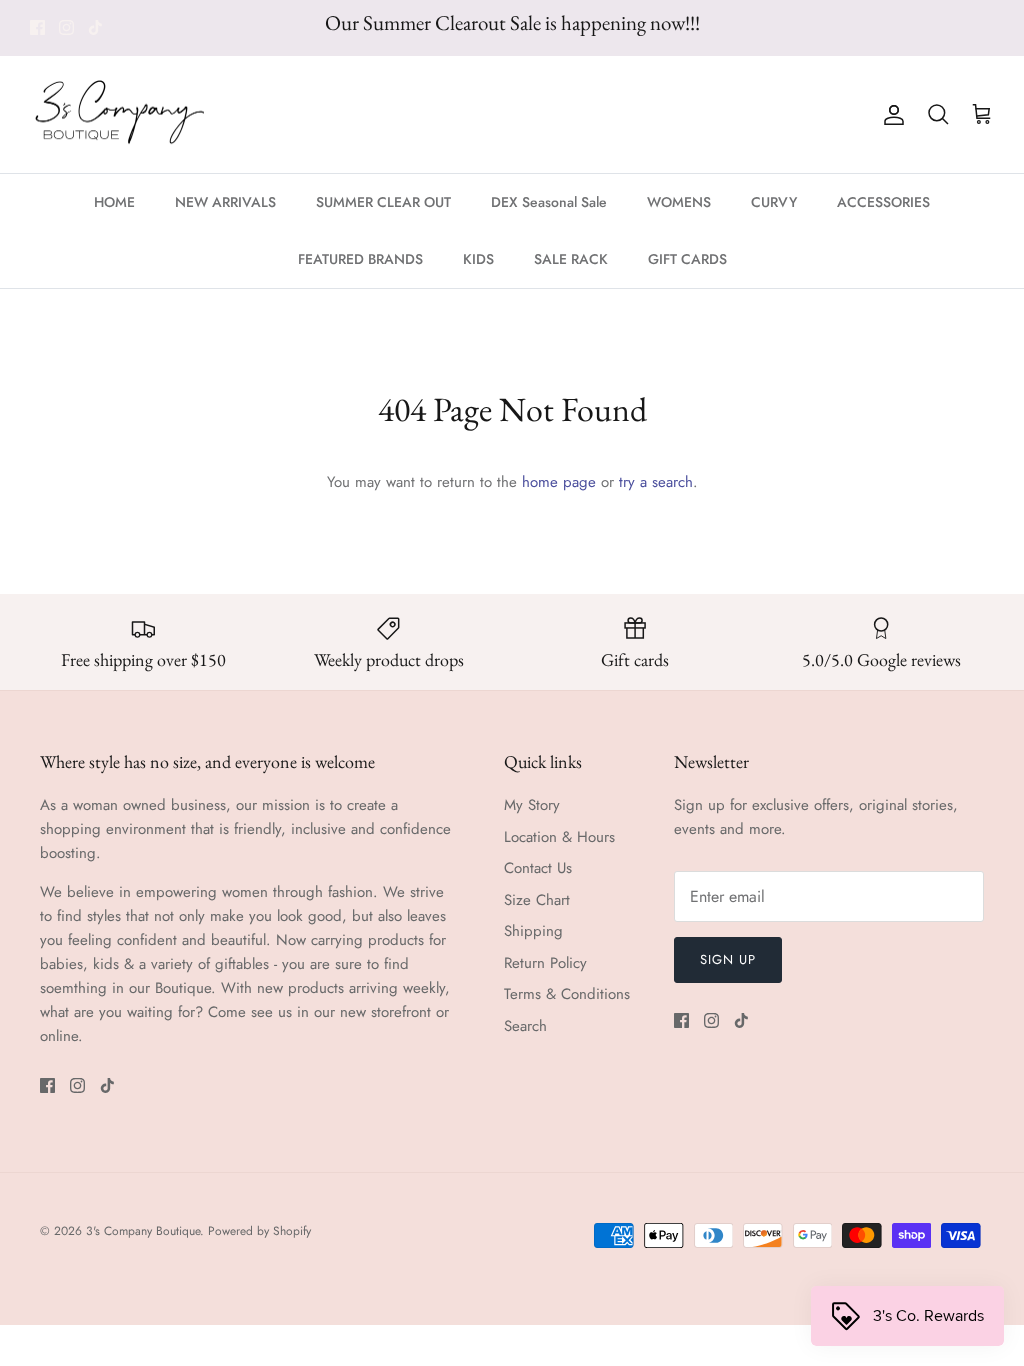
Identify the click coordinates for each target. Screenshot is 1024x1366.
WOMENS (679, 202)
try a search (656, 482)
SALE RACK (571, 259)
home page (559, 482)
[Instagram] (66, 27)
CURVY (774, 202)
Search (525, 1026)
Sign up (728, 959)
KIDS (478, 259)
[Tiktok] (95, 27)
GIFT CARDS (687, 259)
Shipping (533, 931)
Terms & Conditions (567, 994)
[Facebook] (37, 27)
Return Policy (545, 963)
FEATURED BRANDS (360, 259)
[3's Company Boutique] (120, 115)
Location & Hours (559, 837)
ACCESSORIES (883, 202)
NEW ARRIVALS (225, 202)
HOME (114, 202)
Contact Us (538, 868)
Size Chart (537, 900)
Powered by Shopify (259, 1231)
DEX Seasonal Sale (549, 202)
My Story (532, 805)
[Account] (890, 115)
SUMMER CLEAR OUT (383, 202)
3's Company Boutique (143, 1231)
